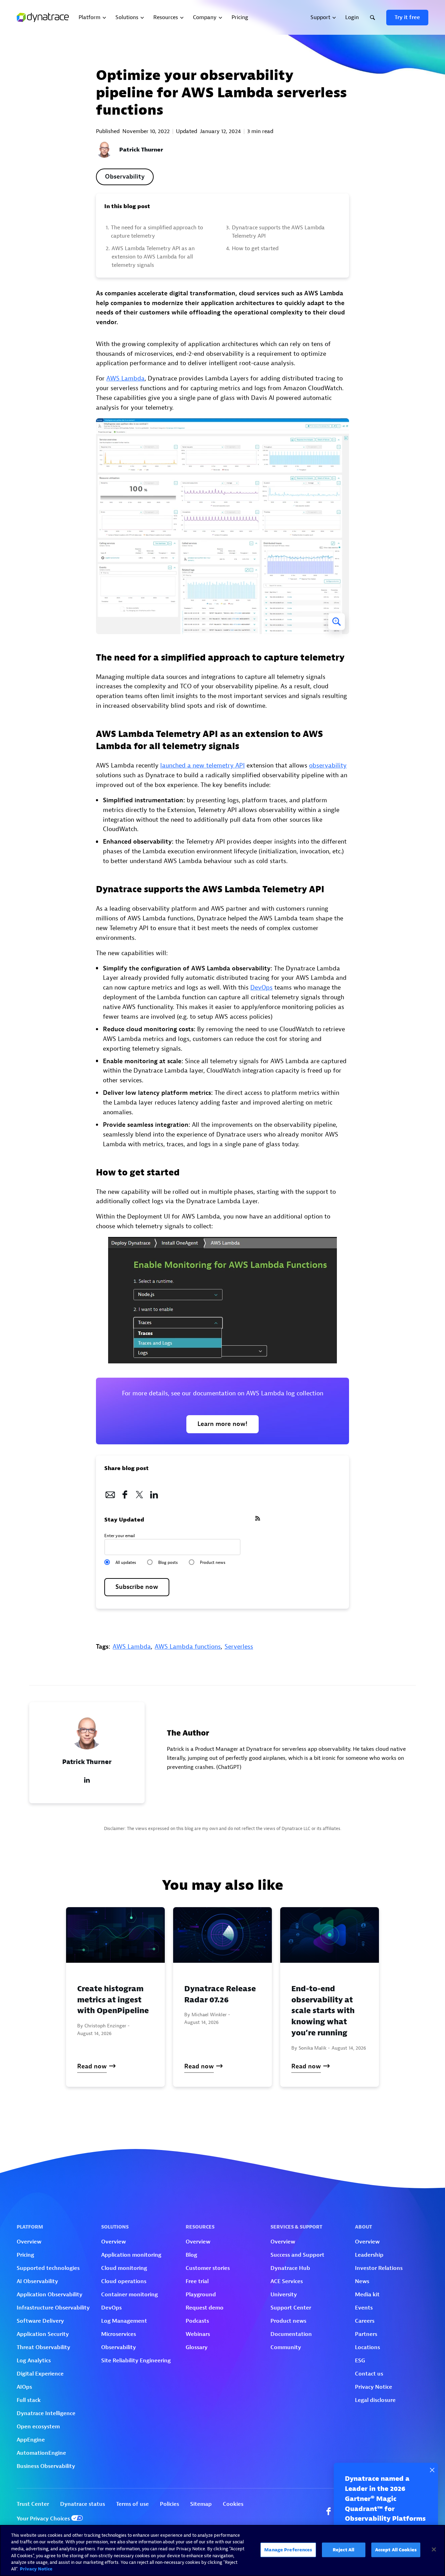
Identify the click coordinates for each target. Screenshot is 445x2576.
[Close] (434, 2550)
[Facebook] (125, 1493)
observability (328, 766)
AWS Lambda (126, 379)
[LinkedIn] (154, 1493)
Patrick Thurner (141, 150)
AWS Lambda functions (188, 1647)
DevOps (261, 988)
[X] (139, 1493)
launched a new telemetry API (203, 766)
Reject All (343, 2550)
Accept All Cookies (396, 2550)
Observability (125, 177)
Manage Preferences (288, 2550)
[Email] (110, 1493)
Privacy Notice (36, 2569)
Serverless (239, 1647)
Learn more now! (222, 1424)
